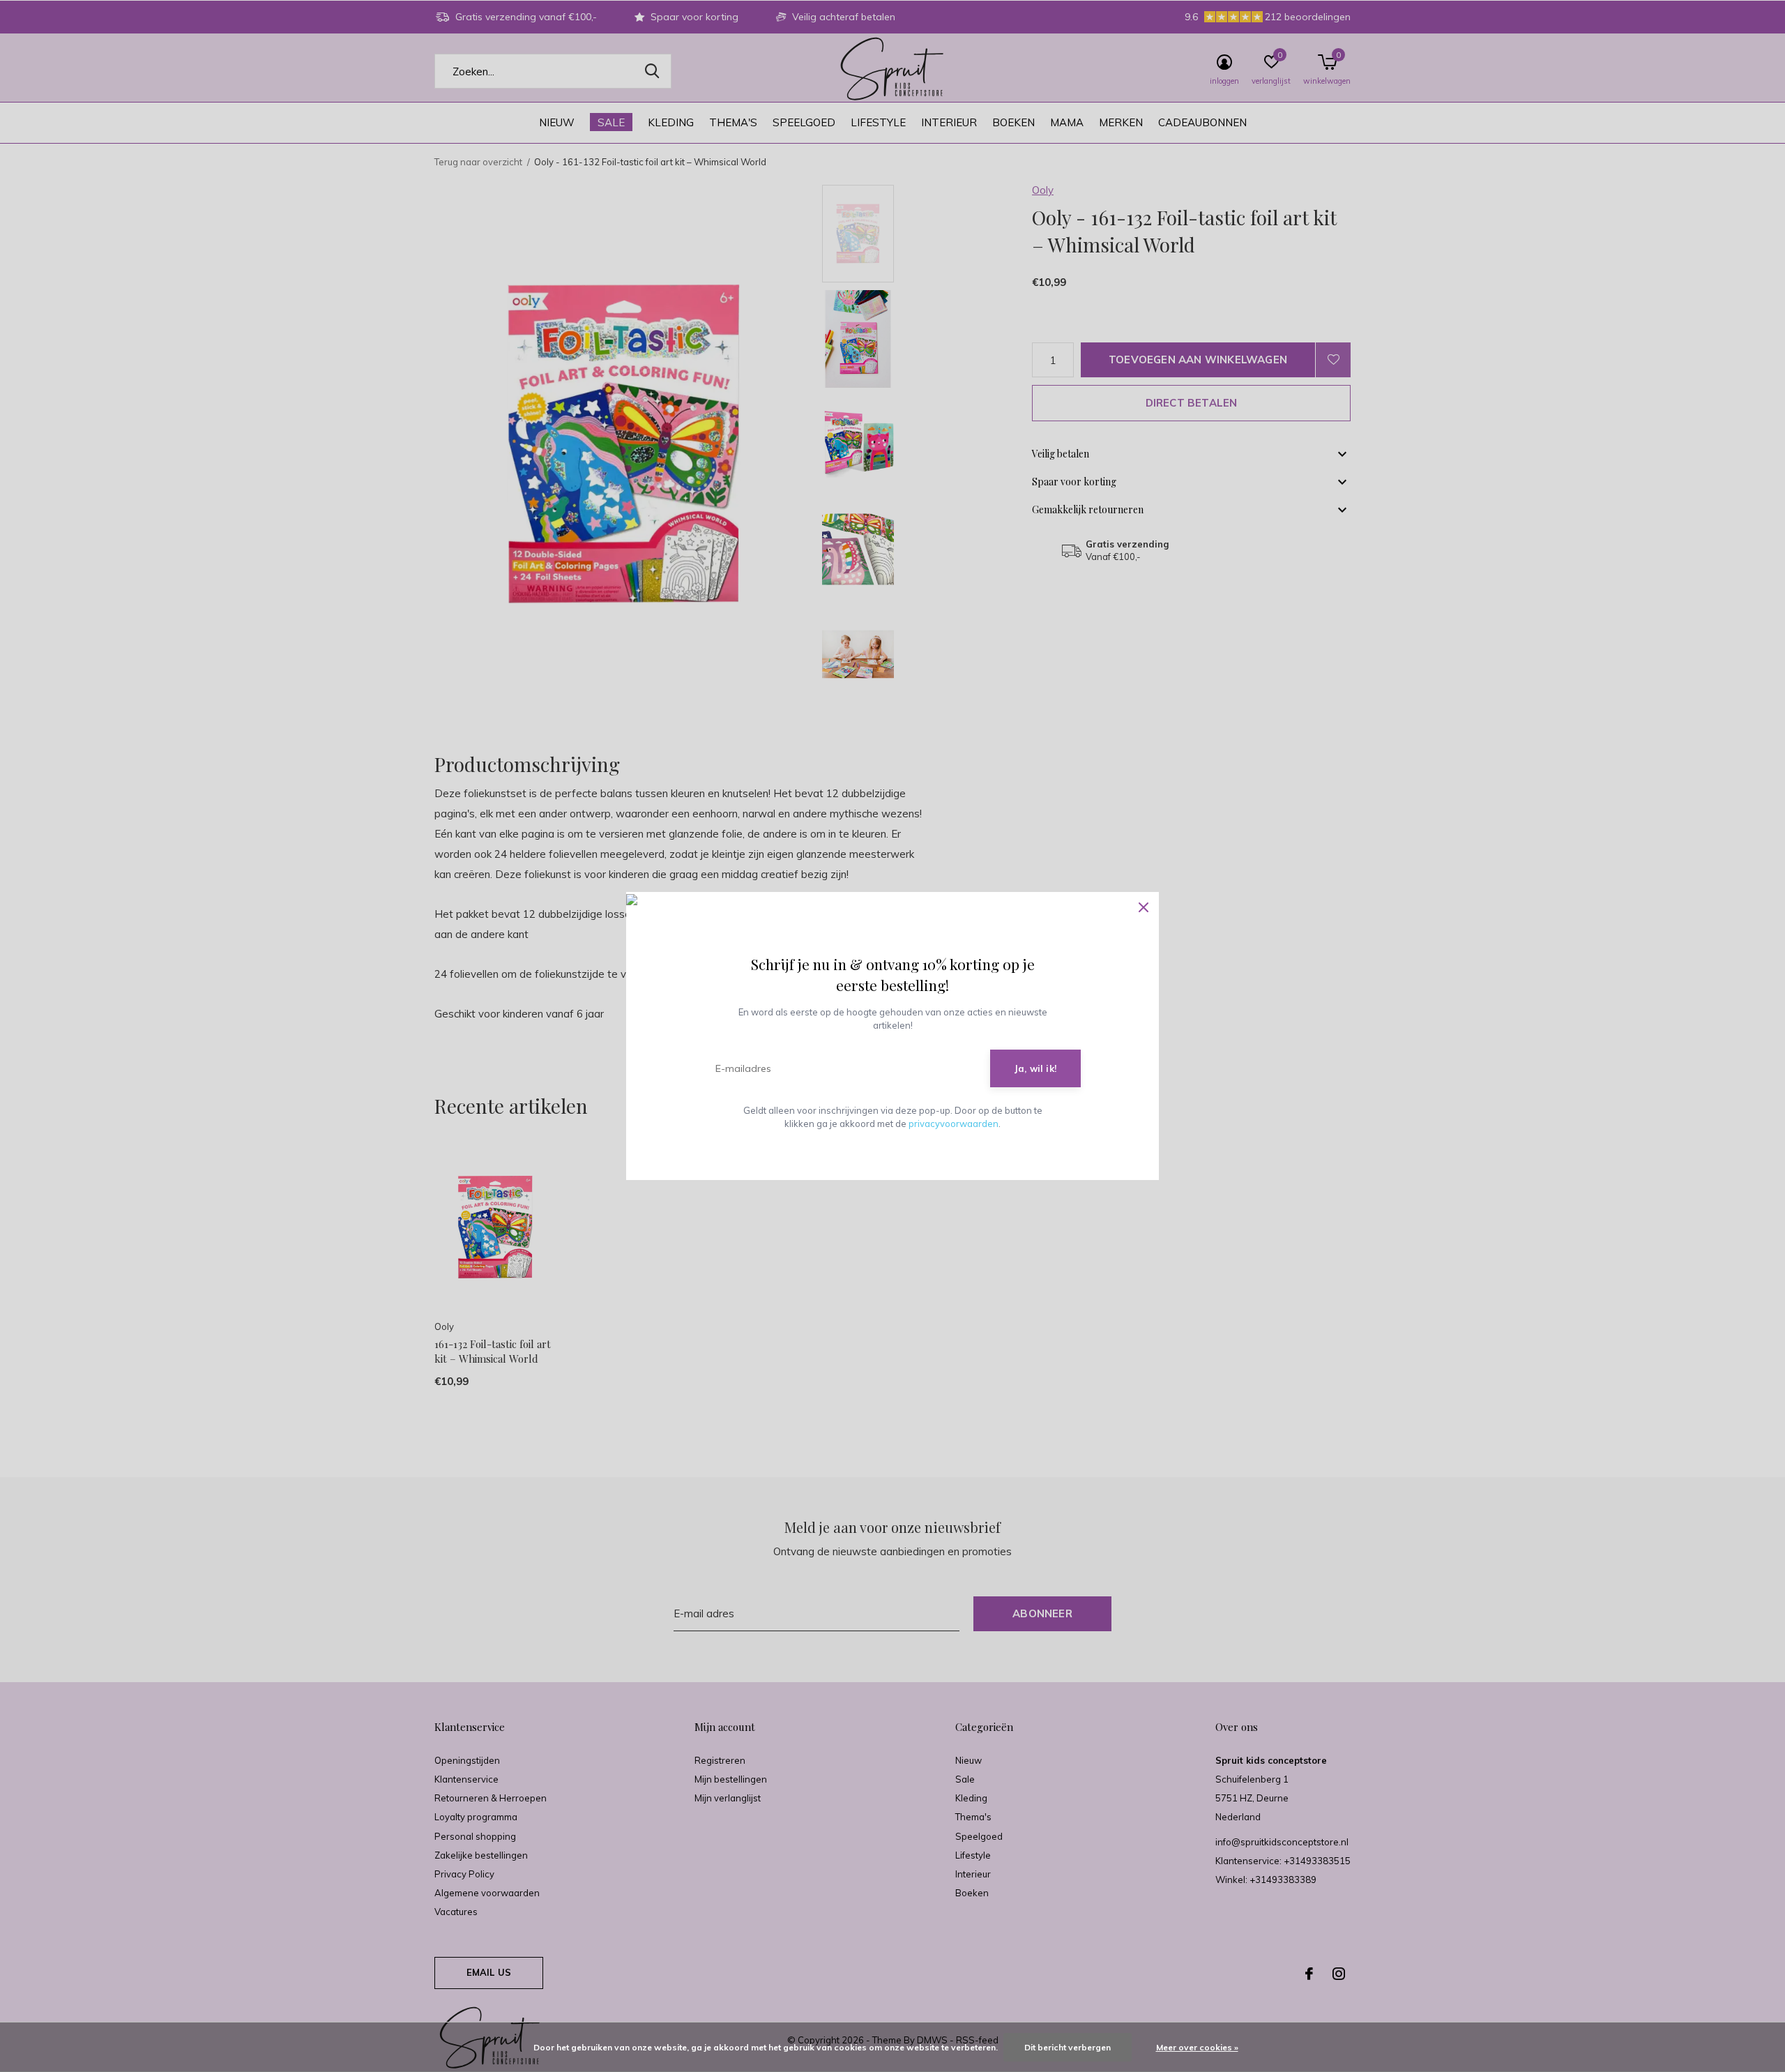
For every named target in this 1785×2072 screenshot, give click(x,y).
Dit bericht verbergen (1068, 2047)
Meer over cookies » (1197, 2047)
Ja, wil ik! (1035, 1068)
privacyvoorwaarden (954, 1124)
